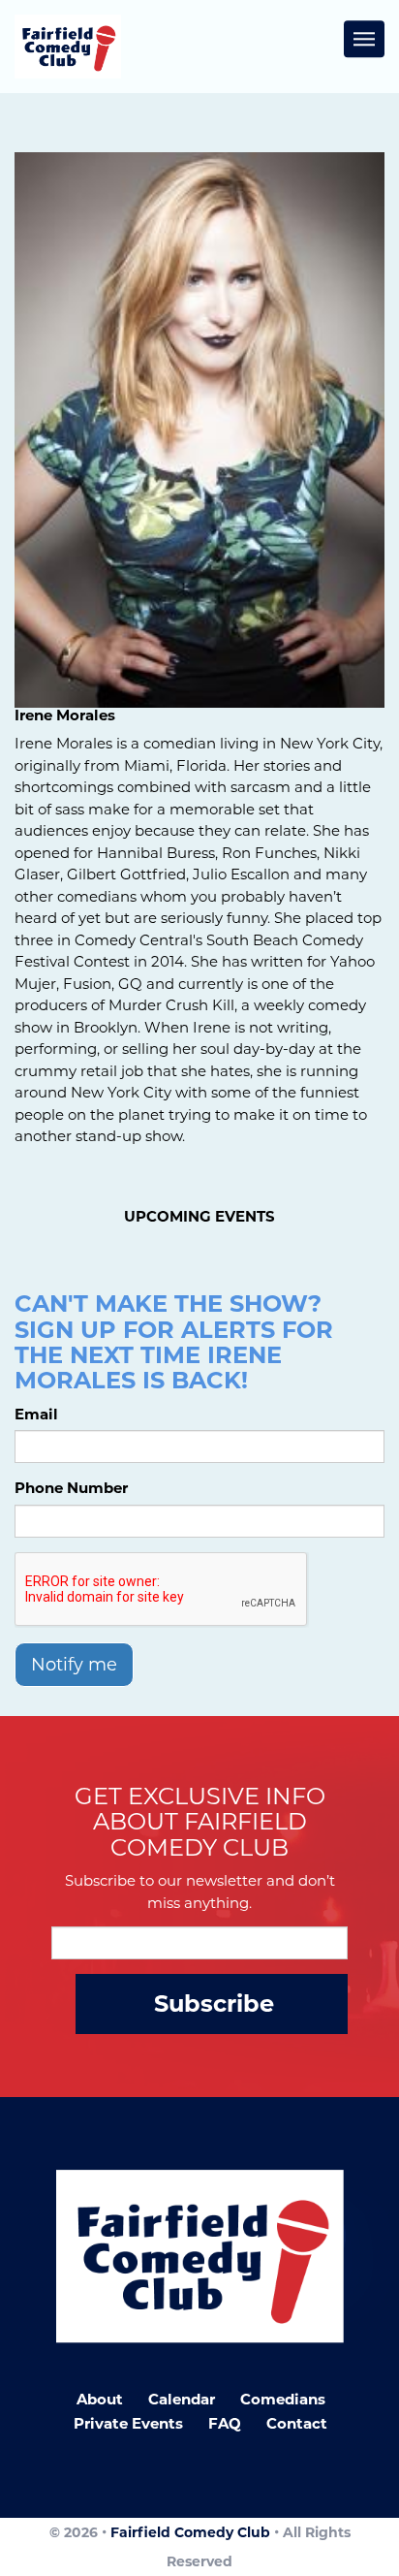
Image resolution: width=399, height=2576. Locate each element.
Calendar (182, 2399)
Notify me (74, 1665)
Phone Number (71, 1488)
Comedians (283, 2399)
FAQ (225, 2423)
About (100, 2399)
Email (36, 1414)
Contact (297, 2423)
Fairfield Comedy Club (190, 2532)
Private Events (128, 2423)
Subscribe (214, 2004)
